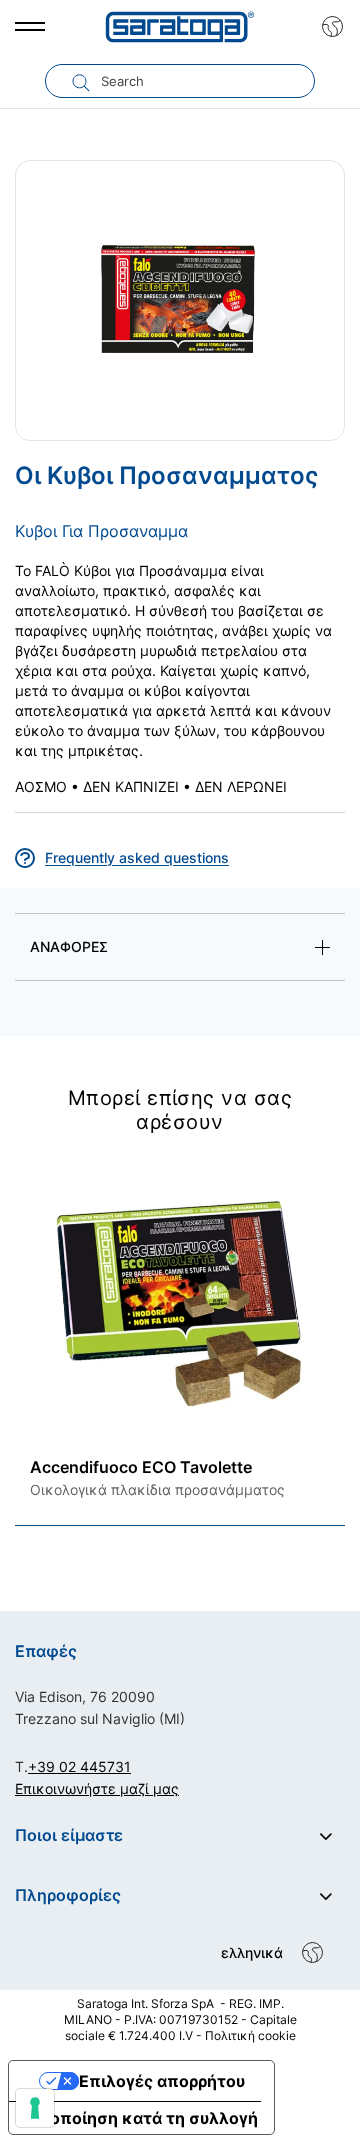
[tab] (180, 951)
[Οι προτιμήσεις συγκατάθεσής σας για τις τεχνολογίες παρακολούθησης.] (35, 2108)
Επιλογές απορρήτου (162, 2081)
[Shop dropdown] (327, 27)
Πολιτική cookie (250, 2035)
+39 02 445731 (79, 1766)
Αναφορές (69, 946)
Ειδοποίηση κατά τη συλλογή (141, 2118)
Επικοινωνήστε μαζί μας (97, 1788)
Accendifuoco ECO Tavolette (141, 1467)
